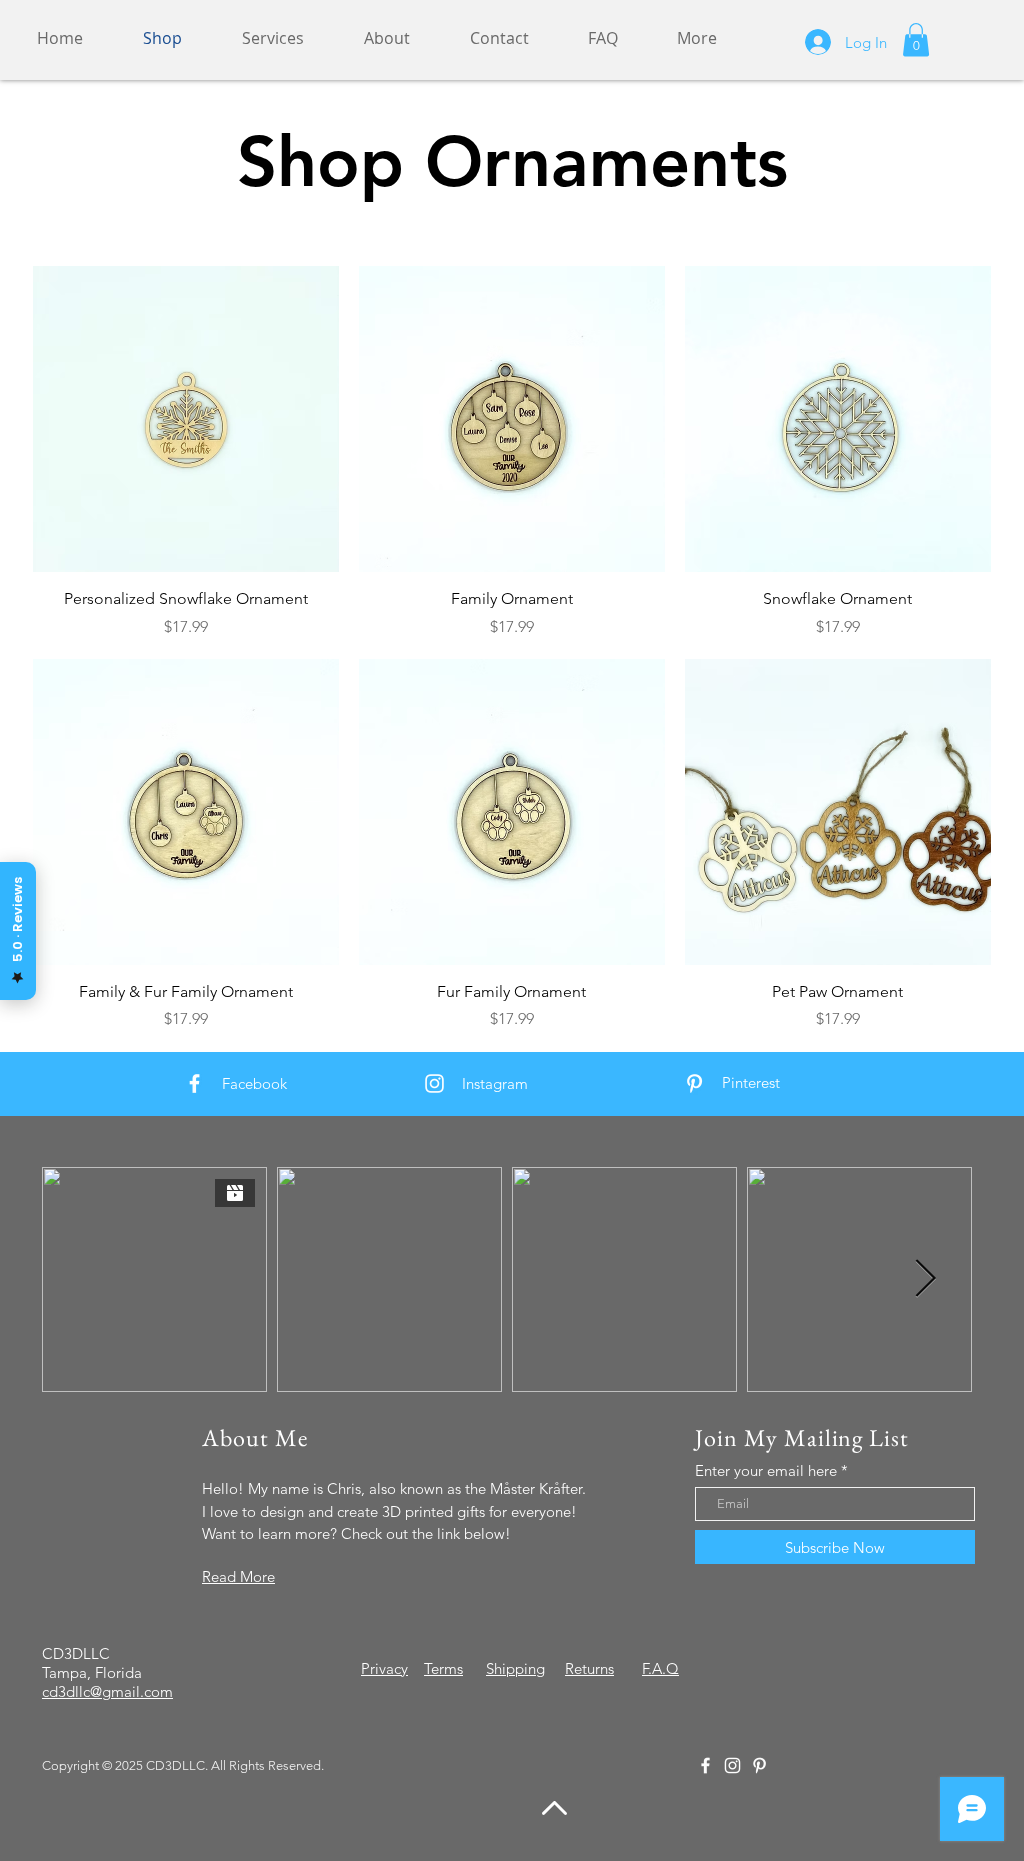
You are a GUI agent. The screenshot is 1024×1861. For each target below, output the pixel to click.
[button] (916, 39)
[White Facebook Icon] (194, 1083)
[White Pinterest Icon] (694, 1083)
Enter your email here (766, 1470)
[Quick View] (186, 419)
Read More (238, 1576)
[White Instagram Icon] (434, 1083)
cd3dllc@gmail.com (107, 1691)
